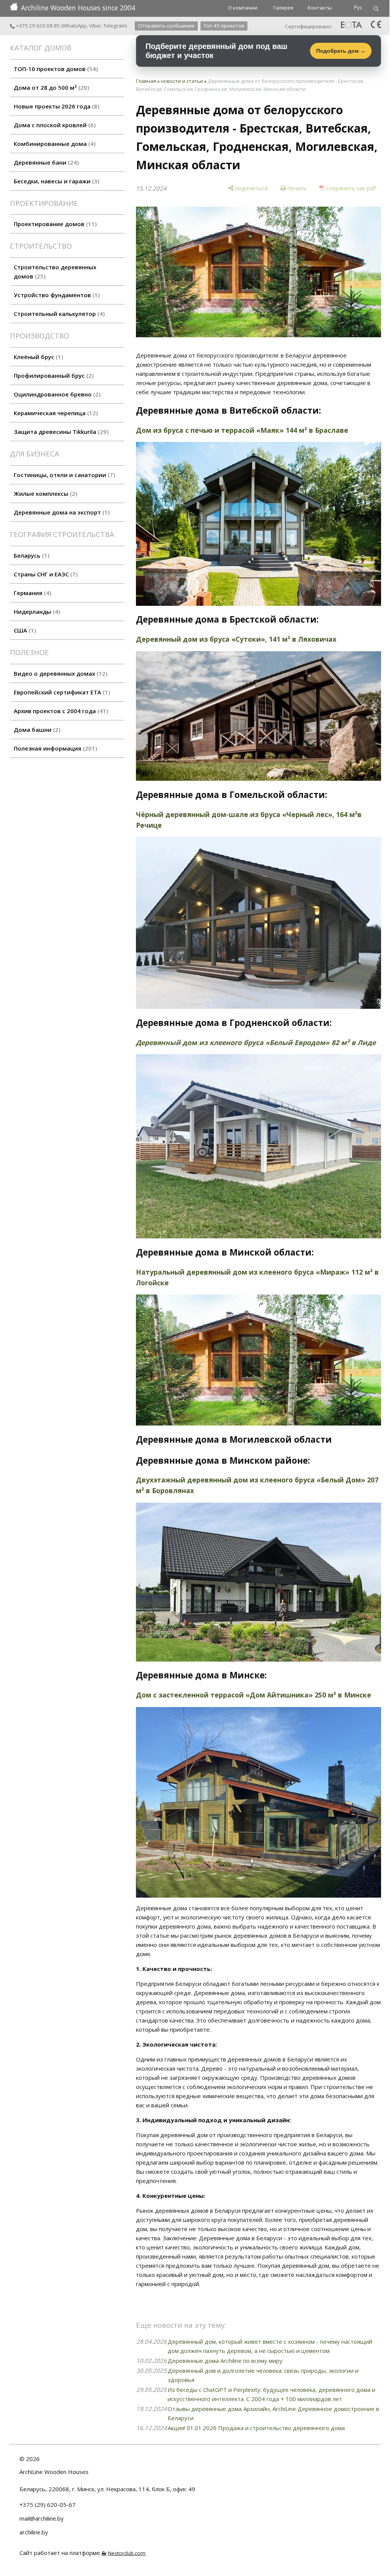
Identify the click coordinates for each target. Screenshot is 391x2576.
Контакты (320, 8)
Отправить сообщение (166, 26)
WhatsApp (75, 26)
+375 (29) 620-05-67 (48, 2505)
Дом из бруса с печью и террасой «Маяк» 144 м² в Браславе (242, 430)
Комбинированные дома (54, 144)
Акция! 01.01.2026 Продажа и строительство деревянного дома (256, 2428)
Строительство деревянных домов (55, 272)
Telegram (115, 26)
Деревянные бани (45, 162)
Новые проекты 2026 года (56, 106)
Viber (95, 26)
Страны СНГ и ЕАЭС (45, 574)
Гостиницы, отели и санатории (63, 475)
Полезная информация (54, 748)
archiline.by (34, 2532)
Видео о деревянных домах (60, 673)
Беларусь (31, 555)
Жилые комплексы (44, 494)
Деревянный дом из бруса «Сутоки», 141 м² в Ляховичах (236, 639)
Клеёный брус (37, 357)
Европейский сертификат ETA (61, 692)
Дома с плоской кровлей (54, 125)
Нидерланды (36, 612)
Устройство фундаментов (56, 295)
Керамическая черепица (55, 413)
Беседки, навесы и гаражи (56, 181)
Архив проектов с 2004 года (60, 711)
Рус (358, 7)
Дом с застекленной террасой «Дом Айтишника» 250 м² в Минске (254, 1695)
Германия (32, 593)
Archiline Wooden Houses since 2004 (78, 8)
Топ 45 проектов (224, 26)
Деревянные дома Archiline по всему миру (225, 2361)
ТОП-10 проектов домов (55, 69)
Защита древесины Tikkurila (60, 432)
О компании (243, 8)
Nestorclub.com (127, 2553)
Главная (146, 81)
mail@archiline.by (42, 2518)
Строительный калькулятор (58, 314)
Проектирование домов (54, 224)
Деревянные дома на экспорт (61, 512)
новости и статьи (182, 81)
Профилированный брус (53, 375)
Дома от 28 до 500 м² (50, 87)
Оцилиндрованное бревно (56, 394)
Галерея (283, 8)
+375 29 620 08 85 (37, 26)
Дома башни (36, 730)
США (24, 630)
